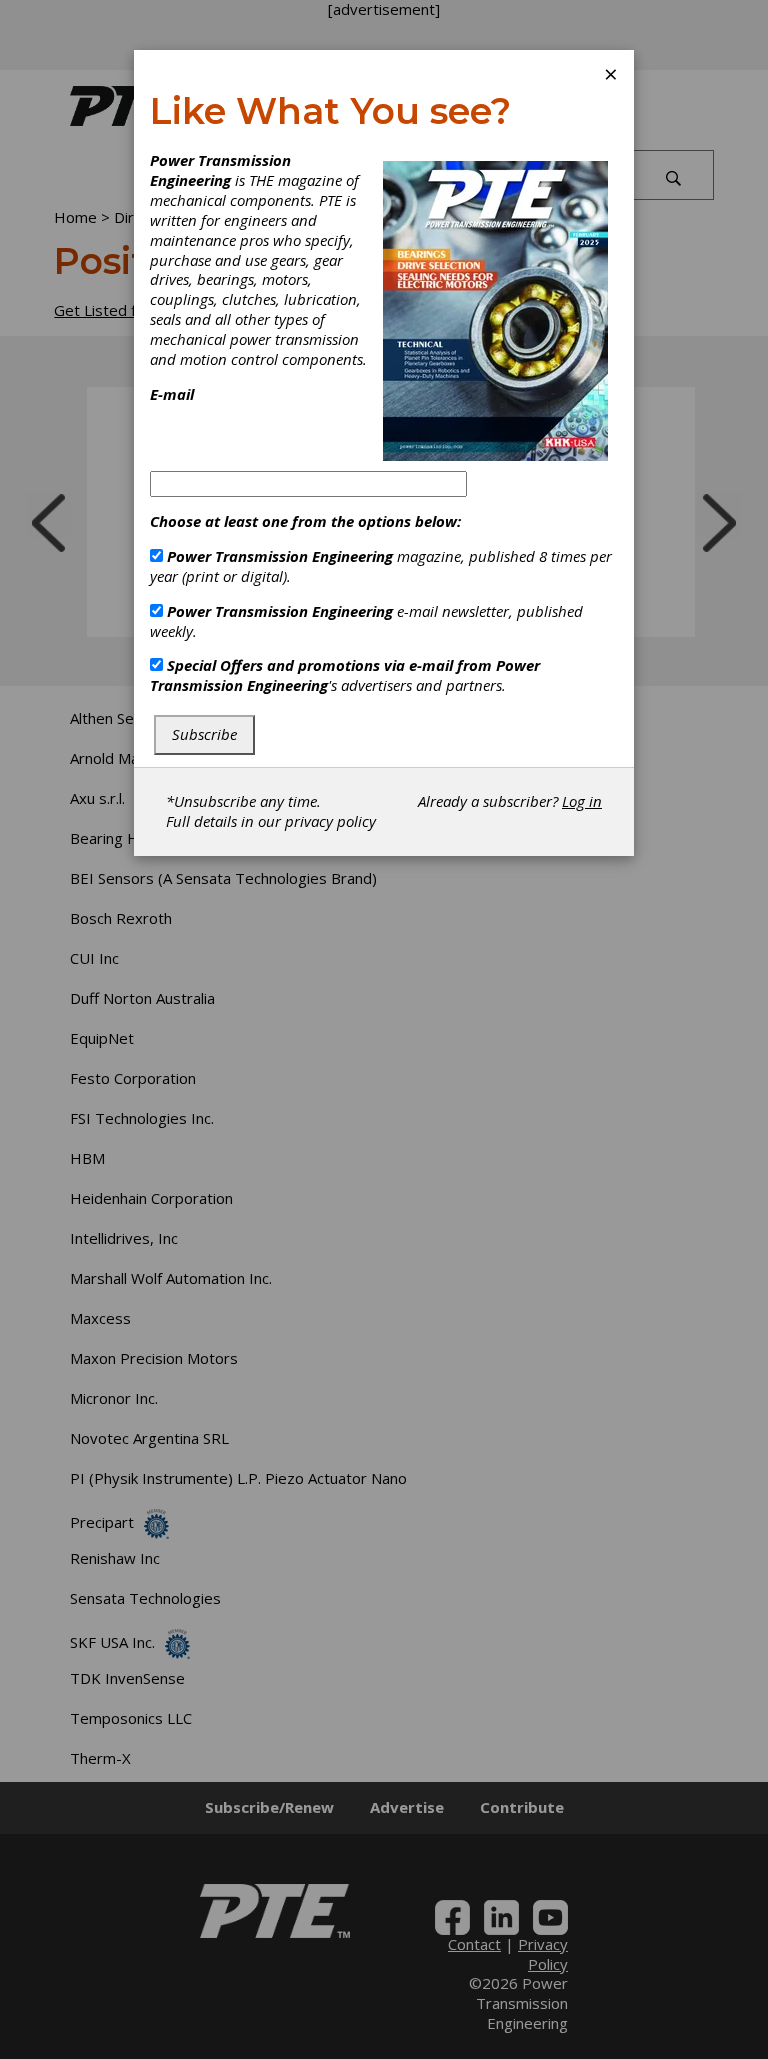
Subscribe (204, 734)
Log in (582, 801)
